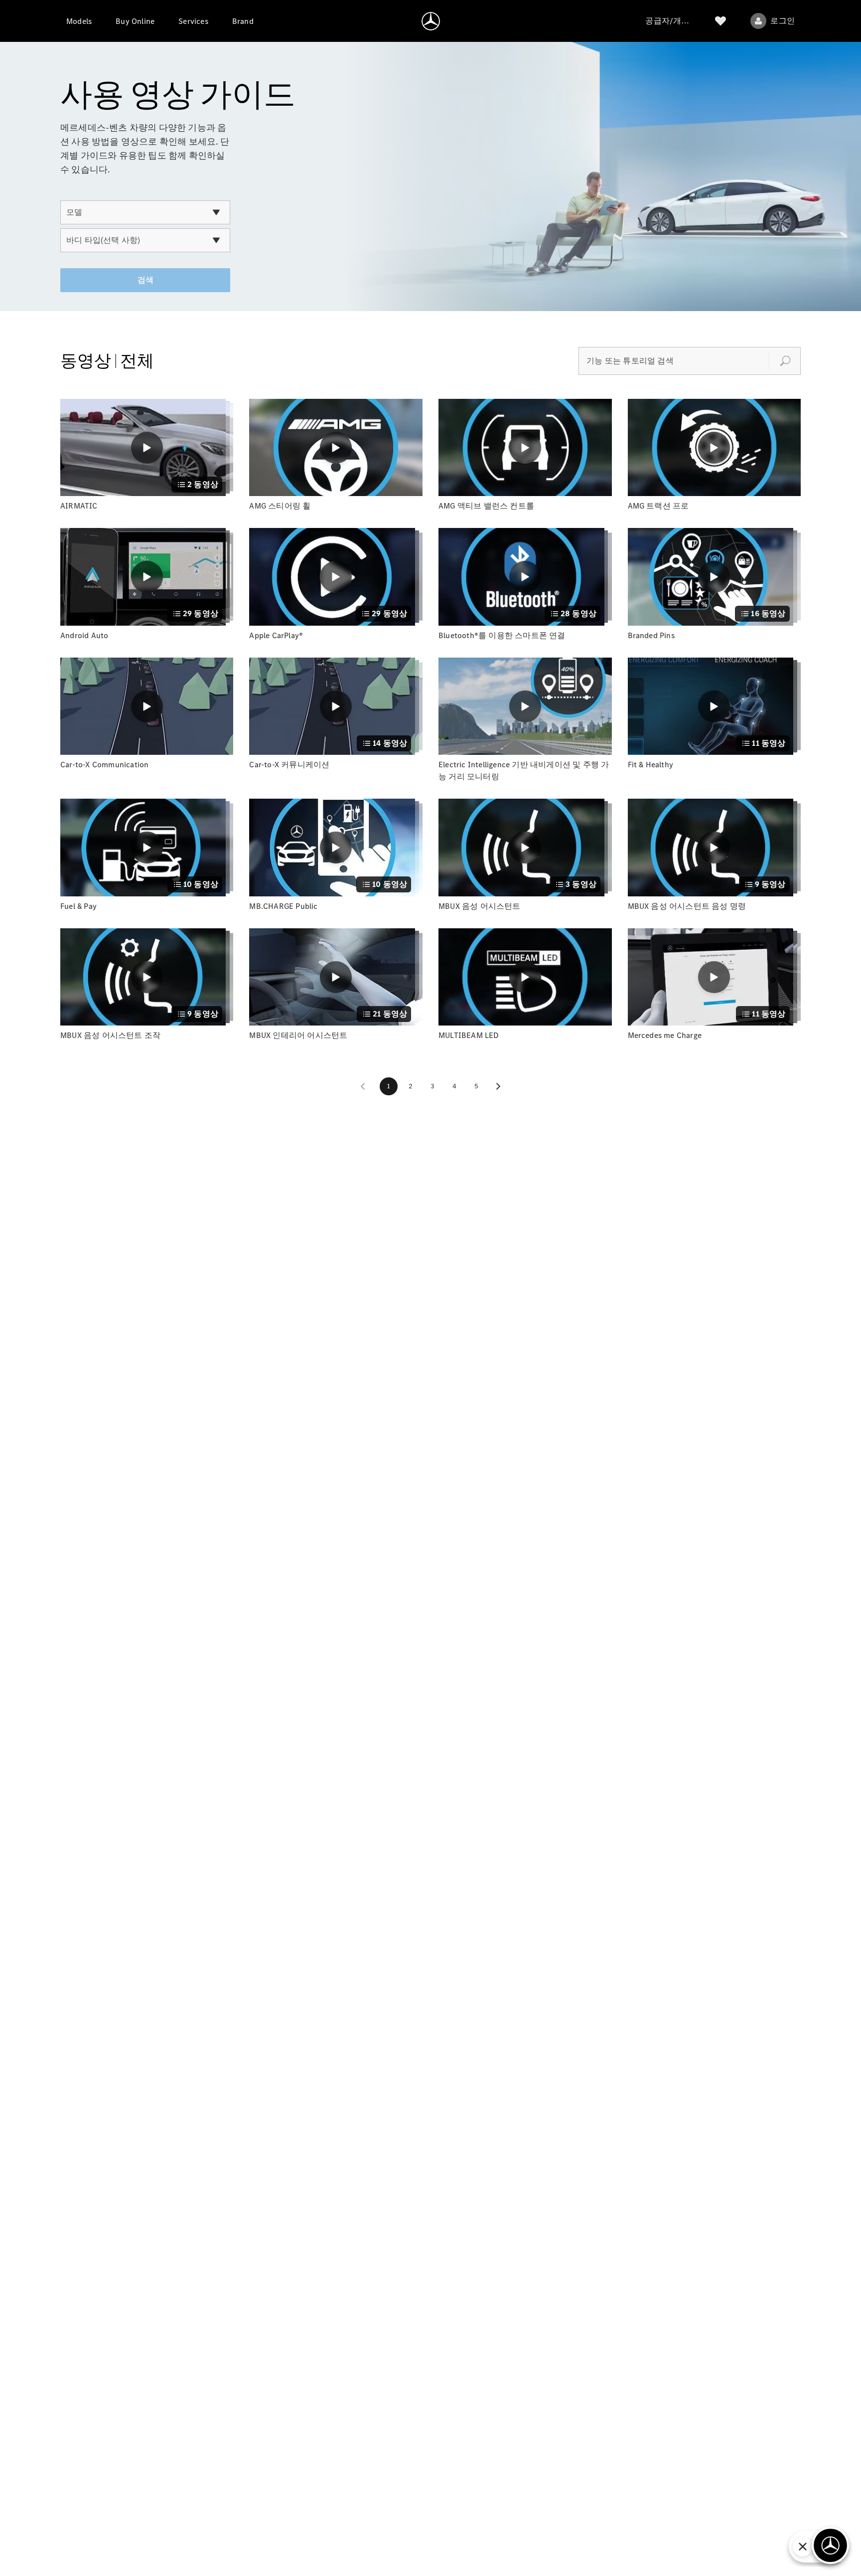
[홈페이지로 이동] (431, 21)
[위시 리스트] (720, 21)
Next (498, 1086)
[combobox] (145, 212)
